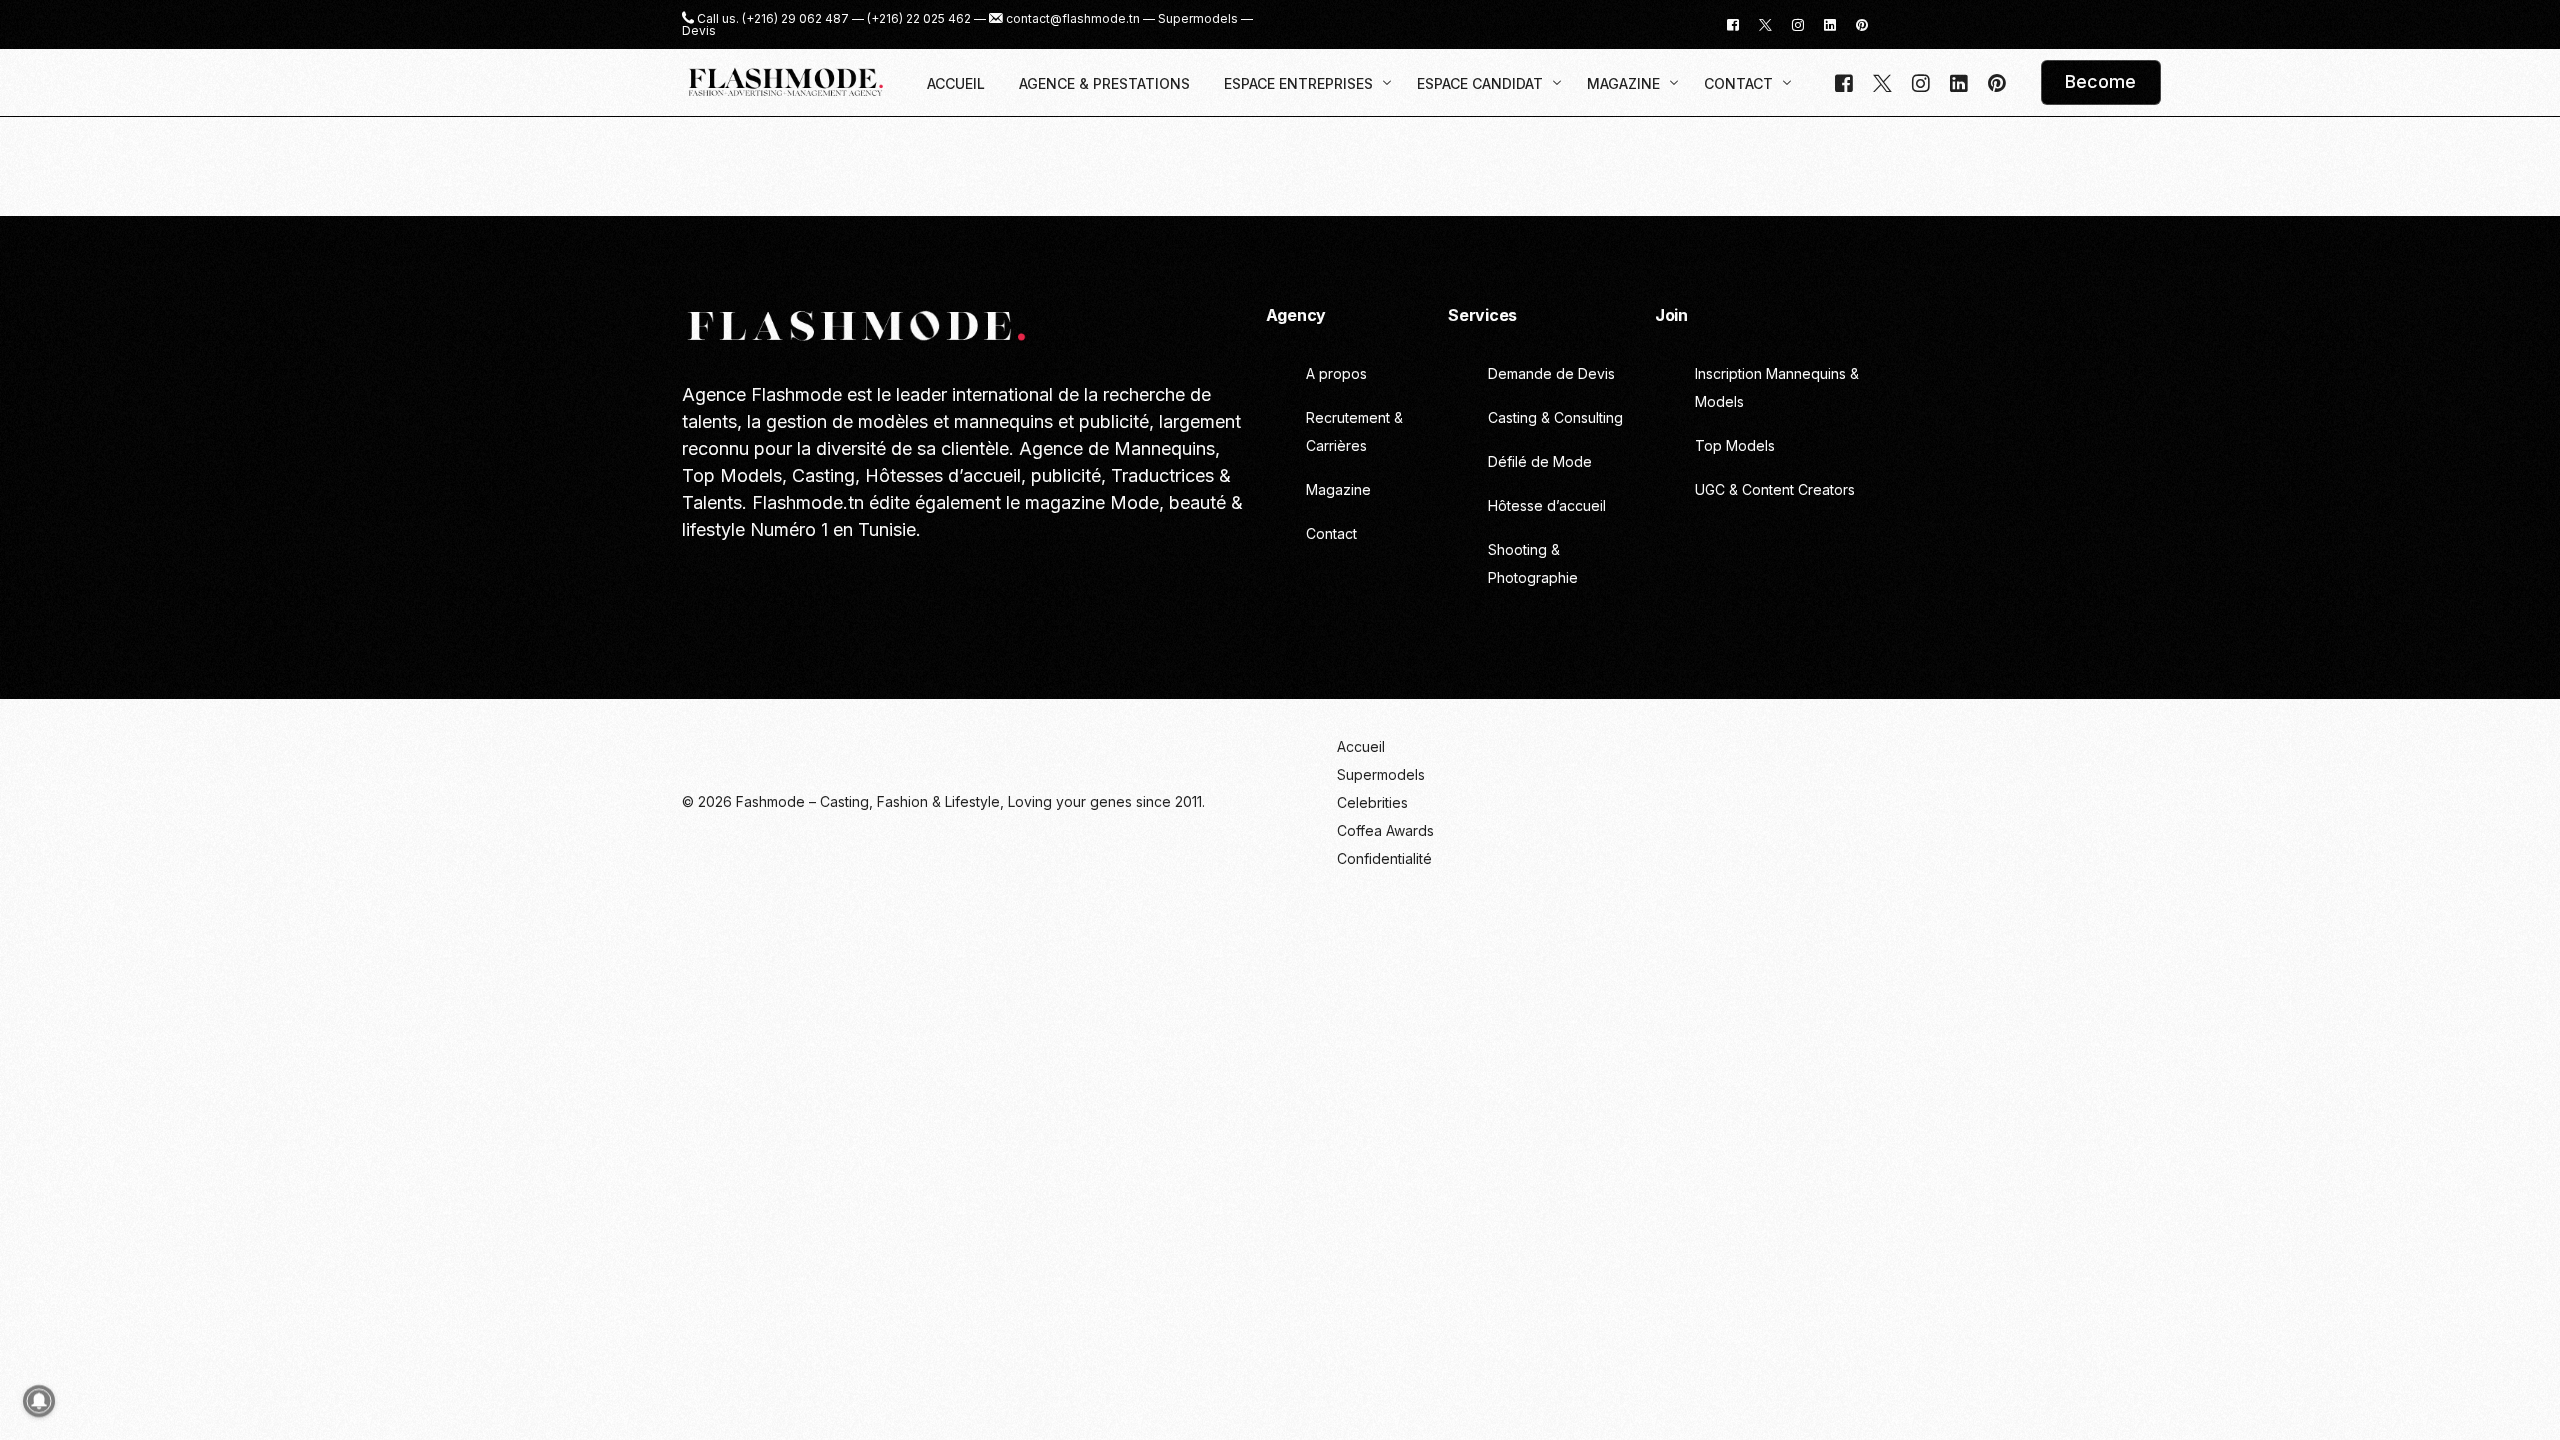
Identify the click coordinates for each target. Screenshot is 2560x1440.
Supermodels (1198, 19)
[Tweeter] (1765, 23)
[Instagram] (1798, 23)
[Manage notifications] (39, 1401)
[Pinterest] (1862, 23)
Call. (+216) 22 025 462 (781, 575)
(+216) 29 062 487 (795, 19)
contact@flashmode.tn (1073, 19)
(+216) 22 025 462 (919, 19)
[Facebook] (1733, 23)
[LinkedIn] (1830, 23)
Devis (699, 31)
